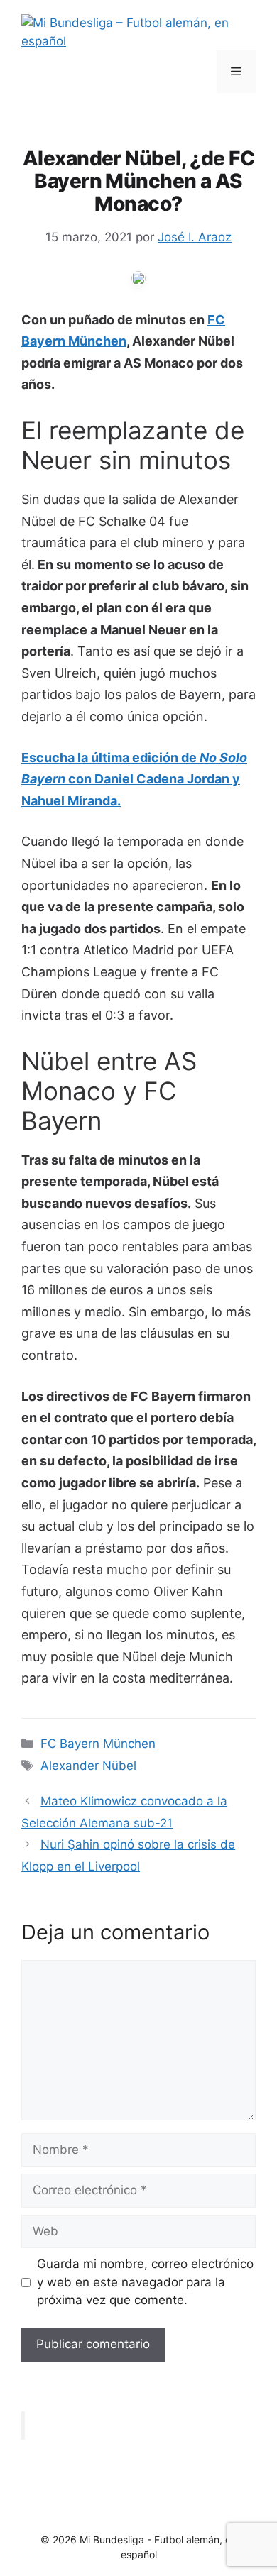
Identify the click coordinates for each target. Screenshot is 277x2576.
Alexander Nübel (88, 1766)
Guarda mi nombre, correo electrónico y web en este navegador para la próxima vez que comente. (145, 2282)
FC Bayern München (98, 1744)
